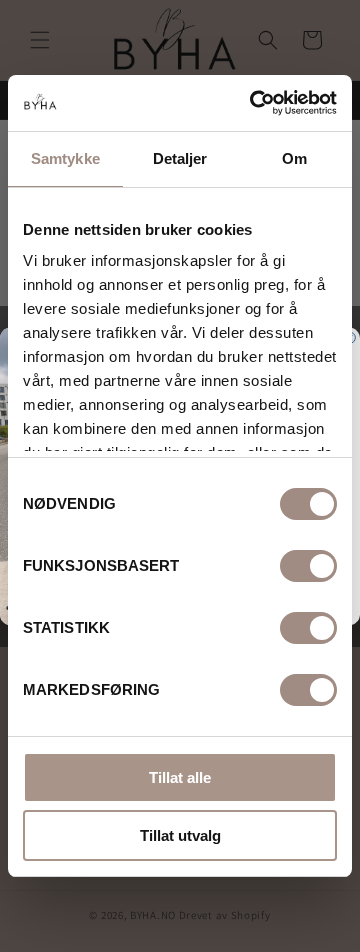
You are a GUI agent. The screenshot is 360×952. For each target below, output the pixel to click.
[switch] (308, 566)
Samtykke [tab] (65, 158)
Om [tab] (294, 158)
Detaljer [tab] (180, 158)
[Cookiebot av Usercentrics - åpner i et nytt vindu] (254, 103)
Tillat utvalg (180, 835)
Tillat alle (180, 777)
